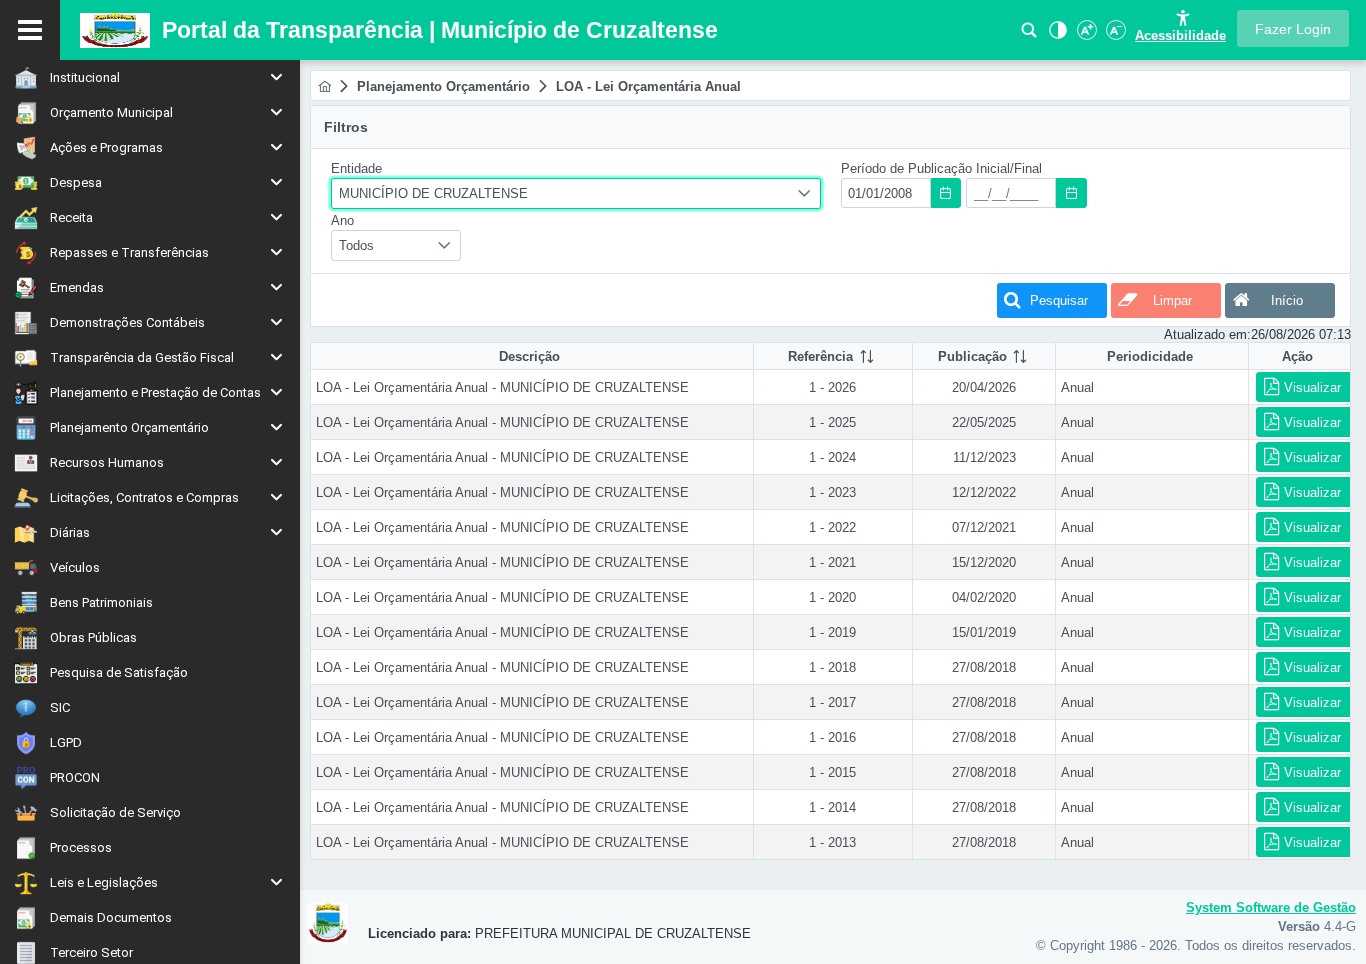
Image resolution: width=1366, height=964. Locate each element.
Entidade (356, 168)
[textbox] (886, 193)
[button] (1293, 28)
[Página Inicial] (324, 86)
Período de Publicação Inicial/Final (941, 168)
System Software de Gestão (1271, 907)
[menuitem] (150, 77)
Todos (356, 245)
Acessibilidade (1180, 35)
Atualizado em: (1207, 334)
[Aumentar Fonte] (1085, 35)
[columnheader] (833, 356)
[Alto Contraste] (1056, 35)
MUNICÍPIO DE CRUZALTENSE (433, 193)
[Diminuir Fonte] (1114, 35)
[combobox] (576, 193)
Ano (342, 220)
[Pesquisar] (1029, 35)
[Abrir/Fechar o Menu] (30, 30)
